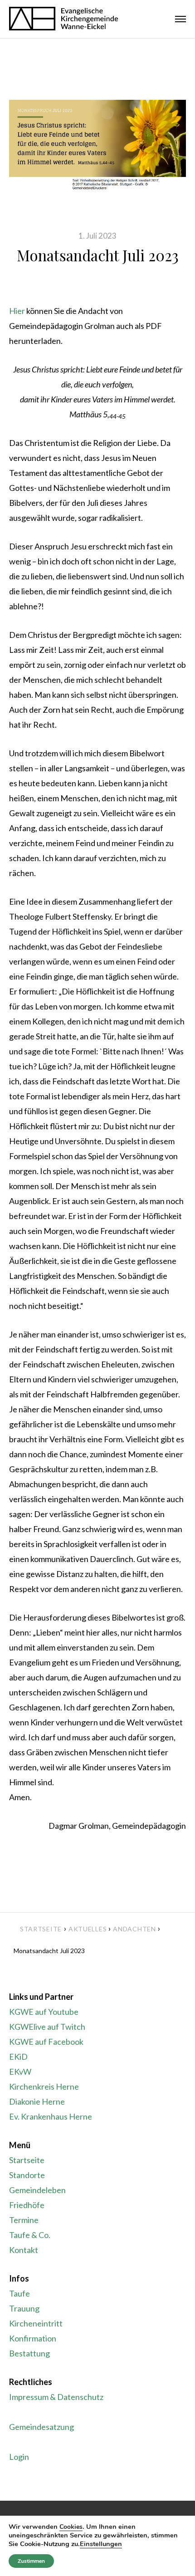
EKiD (18, 2057)
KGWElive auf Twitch (47, 2027)
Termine (24, 2220)
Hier (17, 311)
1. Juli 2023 (97, 236)
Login (19, 2457)
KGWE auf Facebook (46, 2042)
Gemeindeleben (37, 2190)
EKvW (20, 2072)
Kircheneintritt (36, 2323)
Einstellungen (101, 2544)
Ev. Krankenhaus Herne (51, 2116)
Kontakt (24, 2250)
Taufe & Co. (30, 2235)
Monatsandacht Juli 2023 (98, 255)
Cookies (71, 2527)
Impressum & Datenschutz (56, 2397)
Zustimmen (31, 2561)
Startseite (41, 1929)
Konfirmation (33, 2338)
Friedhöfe (27, 2205)
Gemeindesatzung (41, 2427)
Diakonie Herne (37, 2101)
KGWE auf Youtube (44, 2012)
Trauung (24, 2308)
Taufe (19, 2293)
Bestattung (29, 2353)
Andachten (134, 1929)
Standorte (27, 2175)
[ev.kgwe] (63, 19)
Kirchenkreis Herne (44, 2086)
